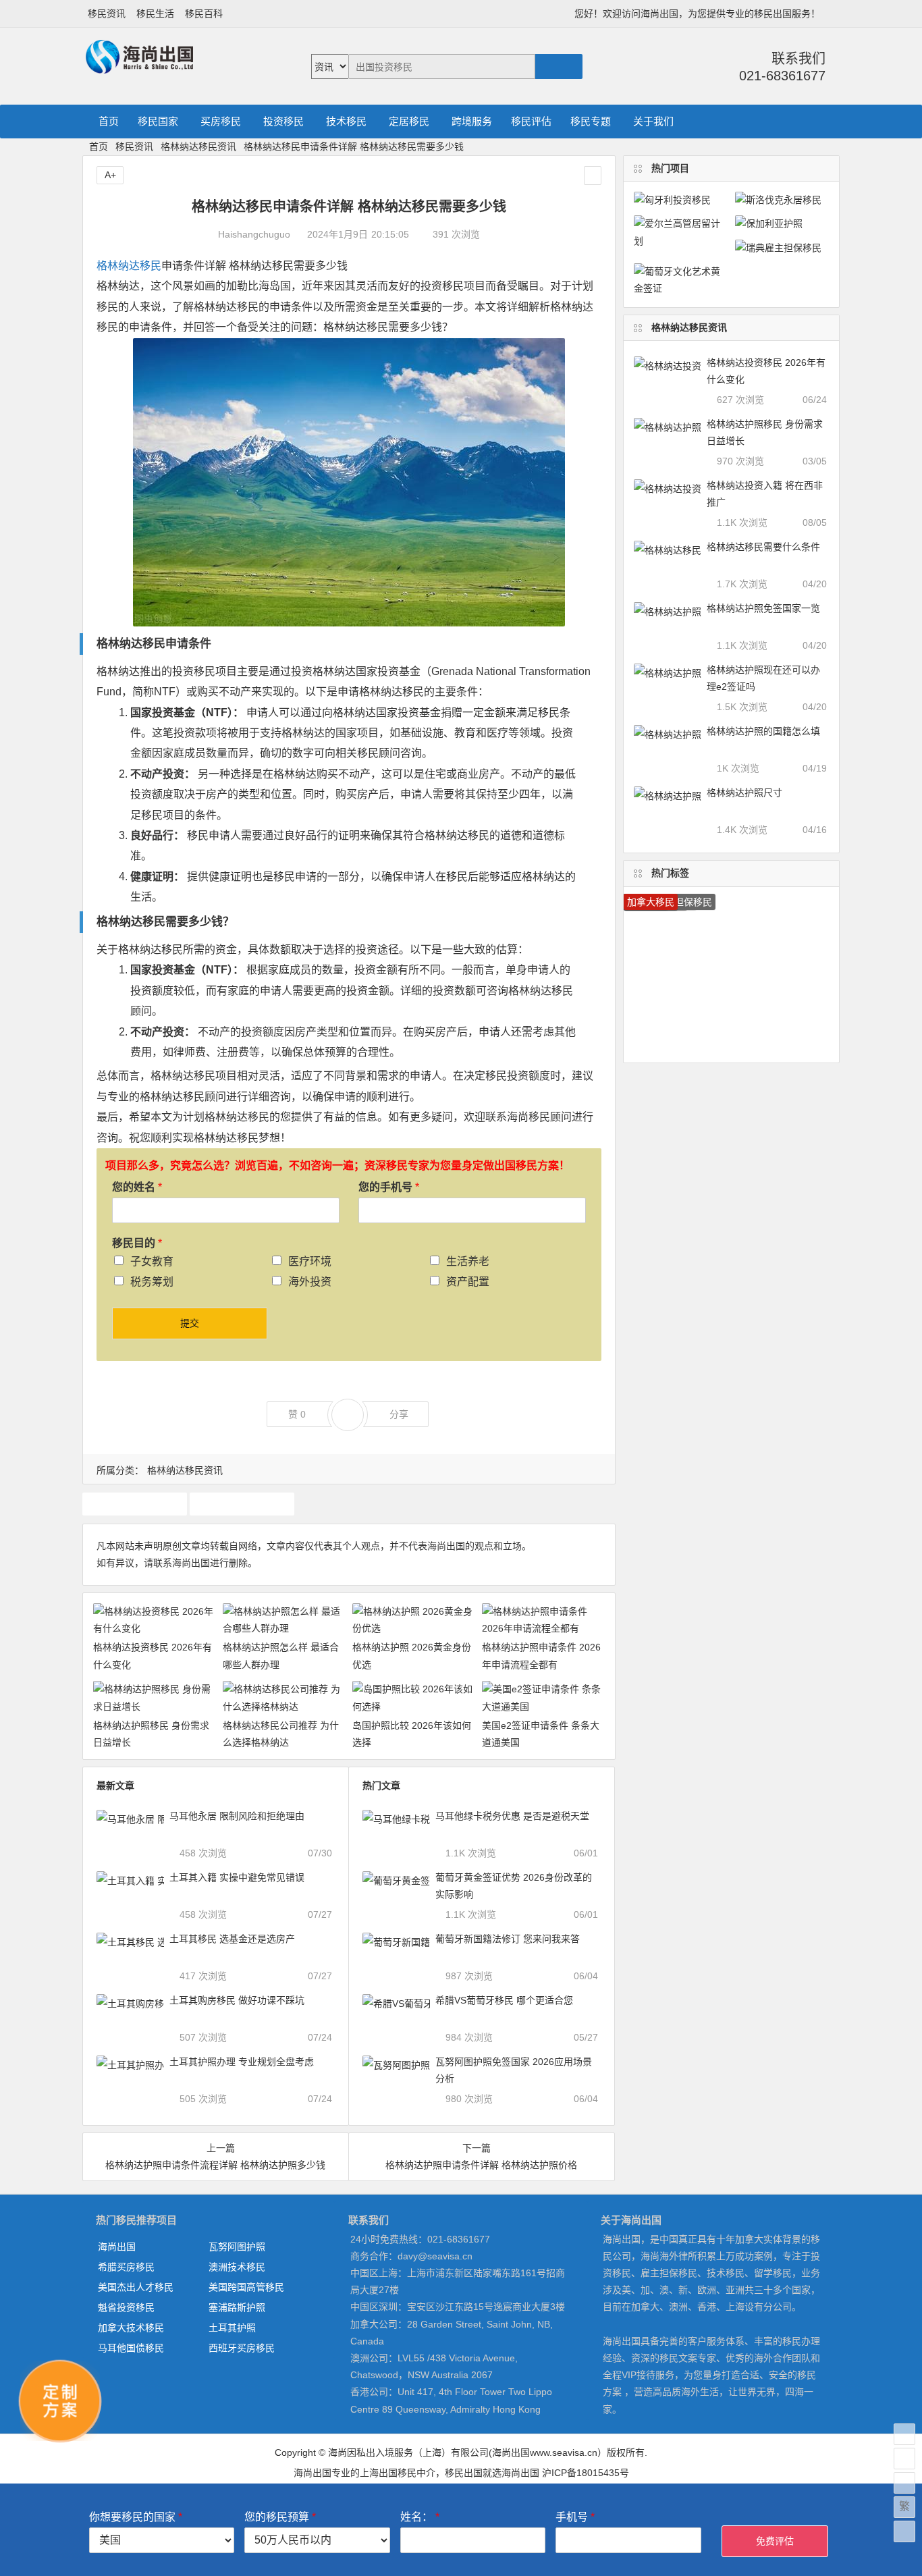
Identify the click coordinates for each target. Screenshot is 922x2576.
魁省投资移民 (126, 2307)
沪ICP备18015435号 (586, 2473)
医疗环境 (310, 1261)
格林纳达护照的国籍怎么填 (763, 731)
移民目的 (137, 1243)
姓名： (420, 2517)
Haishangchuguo (254, 234)
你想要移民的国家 (136, 2517)
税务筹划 (152, 1282)
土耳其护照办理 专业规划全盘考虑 (242, 2062)
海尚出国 (117, 2247)
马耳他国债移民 (131, 2348)
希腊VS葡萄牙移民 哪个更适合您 (504, 2000)
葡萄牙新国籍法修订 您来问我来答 (508, 1939)
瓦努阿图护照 (237, 2247)
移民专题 (591, 121)
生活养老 (468, 1261)
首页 (109, 121)
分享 (399, 1414)
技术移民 (346, 121)
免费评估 (775, 2541)
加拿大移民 (651, 902)
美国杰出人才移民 (136, 2287)
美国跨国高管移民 (246, 2287)
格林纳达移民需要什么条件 (763, 547)
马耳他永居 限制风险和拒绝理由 (237, 1816)
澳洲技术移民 (237, 2267)
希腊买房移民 (126, 2267)
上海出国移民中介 (398, 2473)
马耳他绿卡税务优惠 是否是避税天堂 (512, 1816)
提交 (190, 1323)
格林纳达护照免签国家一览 (763, 608)
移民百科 (204, 14)
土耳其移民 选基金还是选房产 (232, 1939)
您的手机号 (389, 1187)
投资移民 (283, 121)
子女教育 (152, 1261)
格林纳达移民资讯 (198, 146)
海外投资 (310, 1282)
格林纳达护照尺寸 (744, 793)
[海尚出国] (139, 68)
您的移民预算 (280, 2517)
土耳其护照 (232, 2328)
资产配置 (468, 1282)
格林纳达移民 (129, 266)
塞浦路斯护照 (237, 2307)
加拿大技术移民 (131, 2328)
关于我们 (653, 121)
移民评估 (531, 121)
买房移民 (221, 121)
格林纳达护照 (134, 1503)
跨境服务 (472, 121)
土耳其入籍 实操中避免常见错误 (237, 1877)
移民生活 (155, 14)
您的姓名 (137, 1187)
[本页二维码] (904, 2531)
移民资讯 (107, 14)
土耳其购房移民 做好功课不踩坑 (237, 2000)
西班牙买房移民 (242, 2348)
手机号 (575, 2517)
